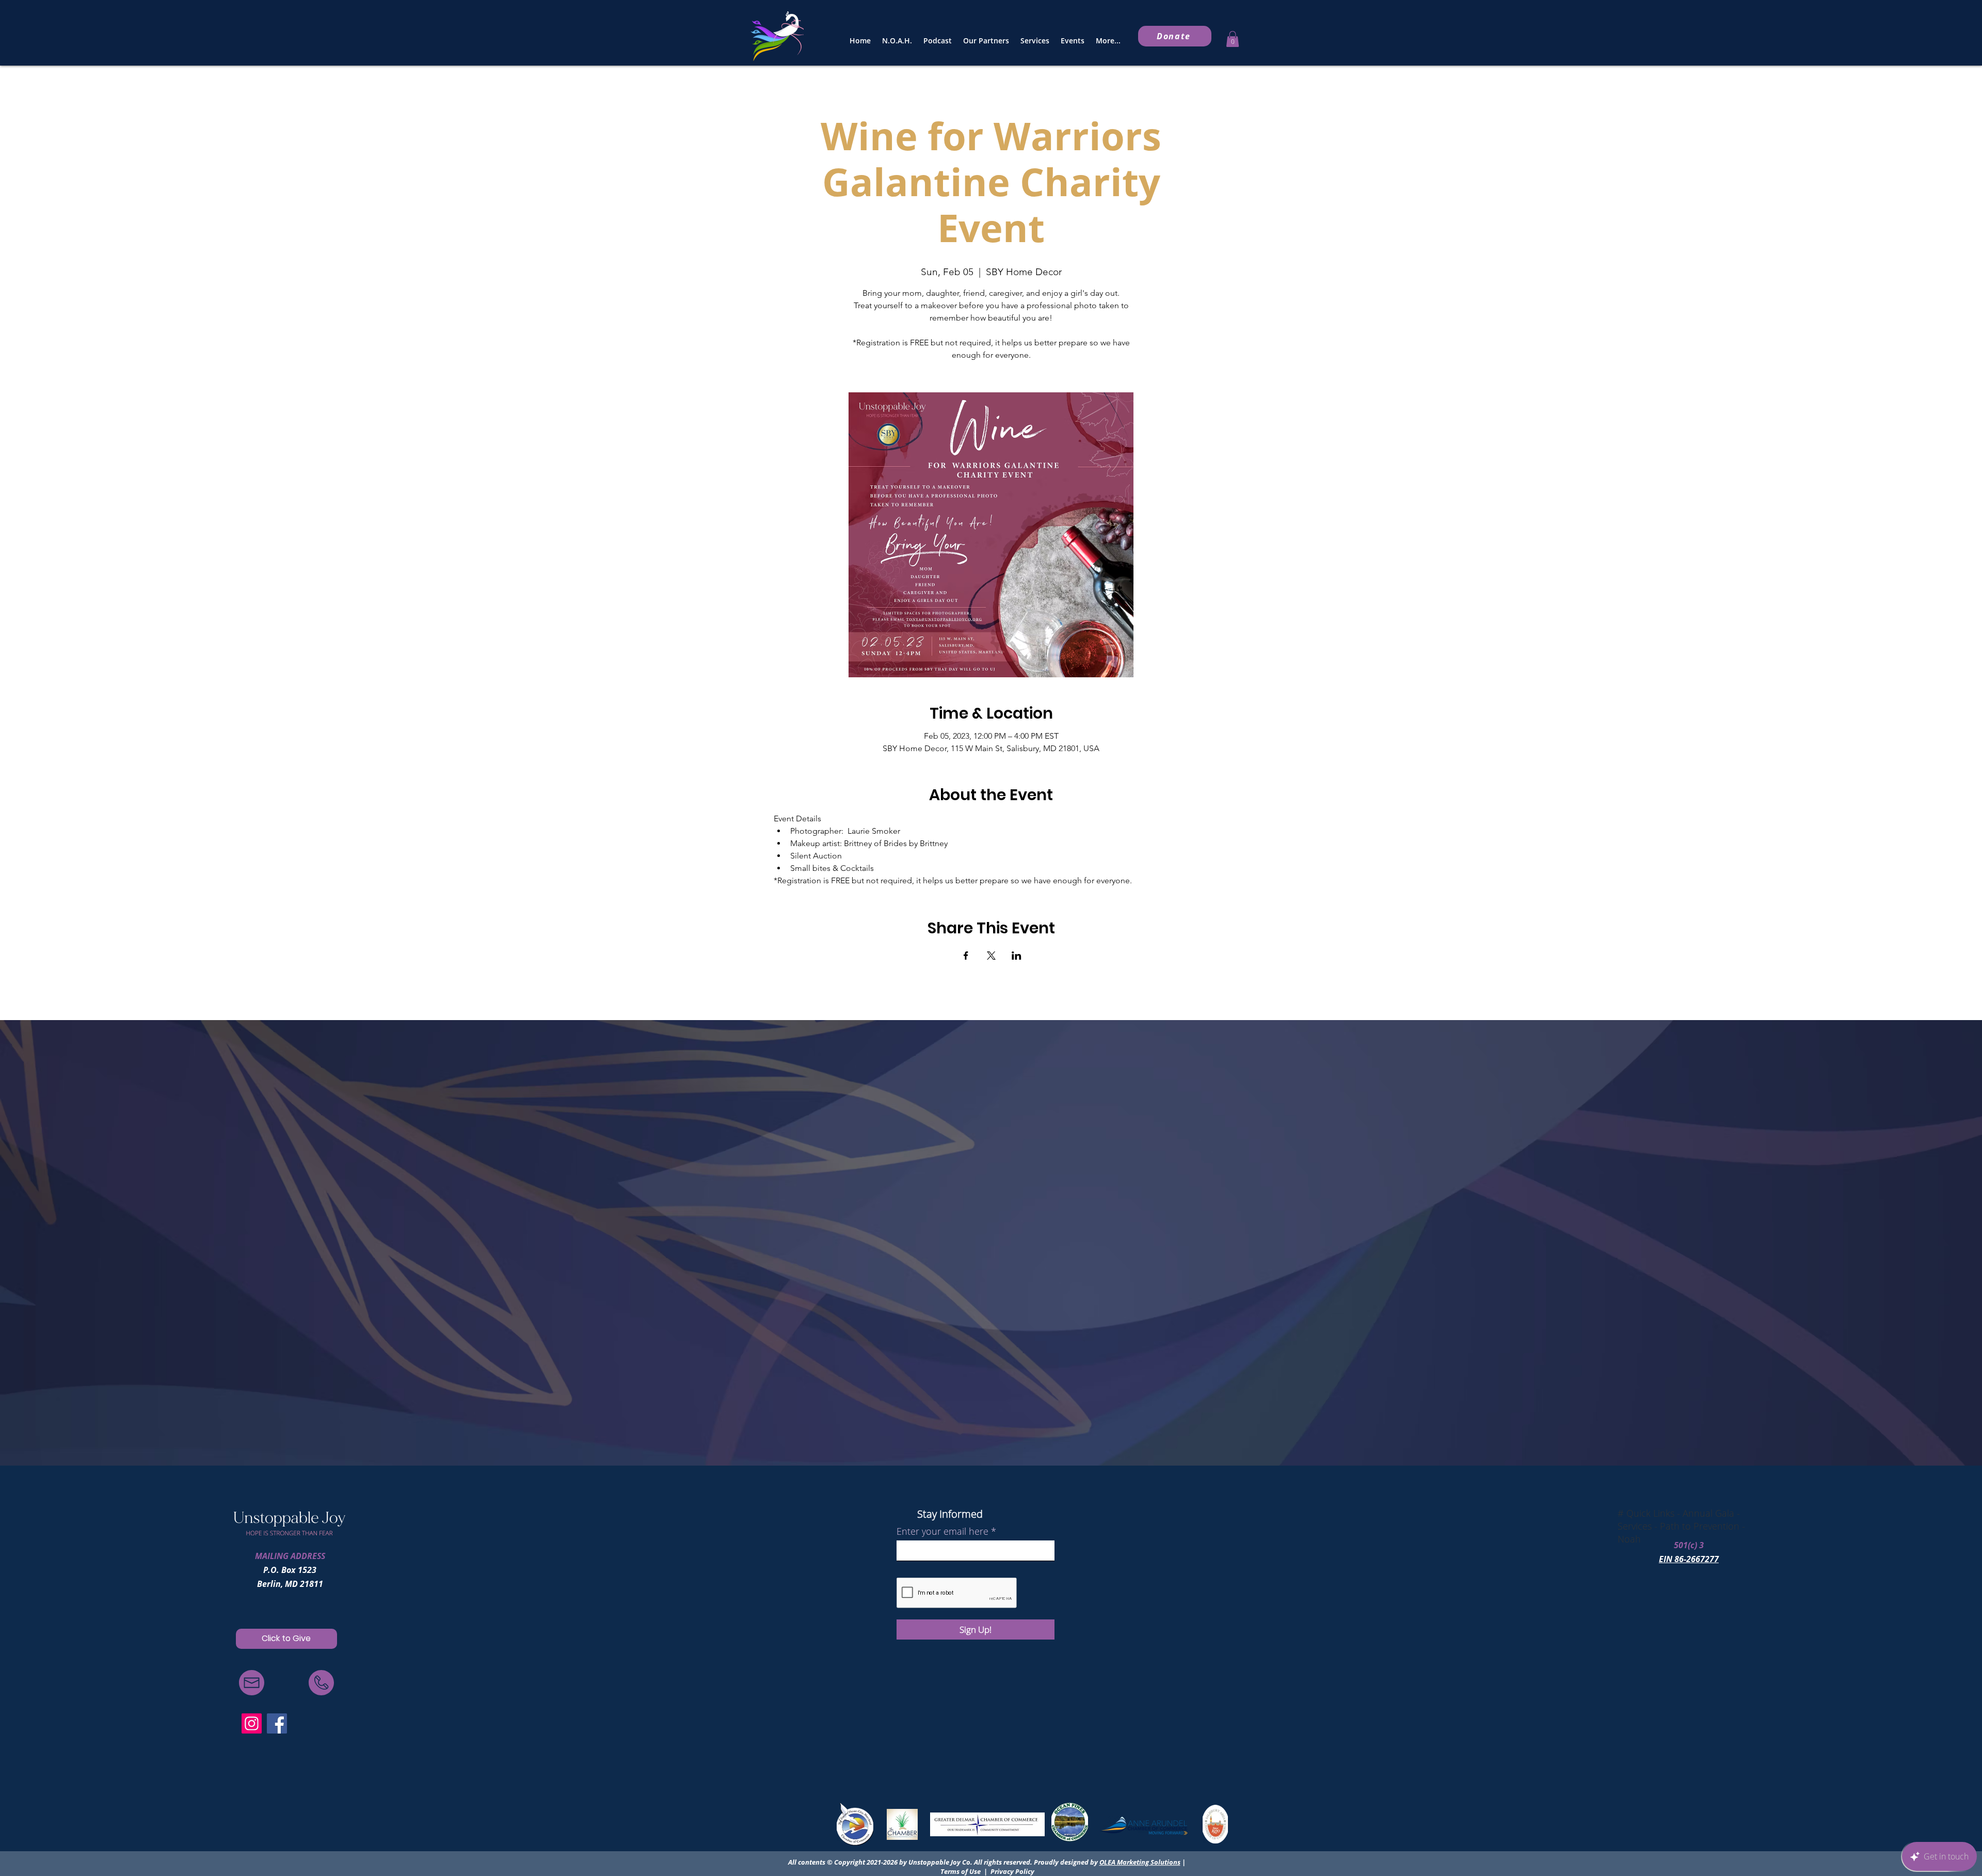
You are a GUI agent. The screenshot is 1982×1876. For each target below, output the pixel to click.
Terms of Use (961, 1871)
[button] (1233, 39)
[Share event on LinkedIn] (1017, 956)
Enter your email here (942, 1531)
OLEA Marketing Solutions (1140, 1862)
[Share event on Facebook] (966, 956)
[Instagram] (252, 1723)
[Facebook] (277, 1723)
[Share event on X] (991, 956)
